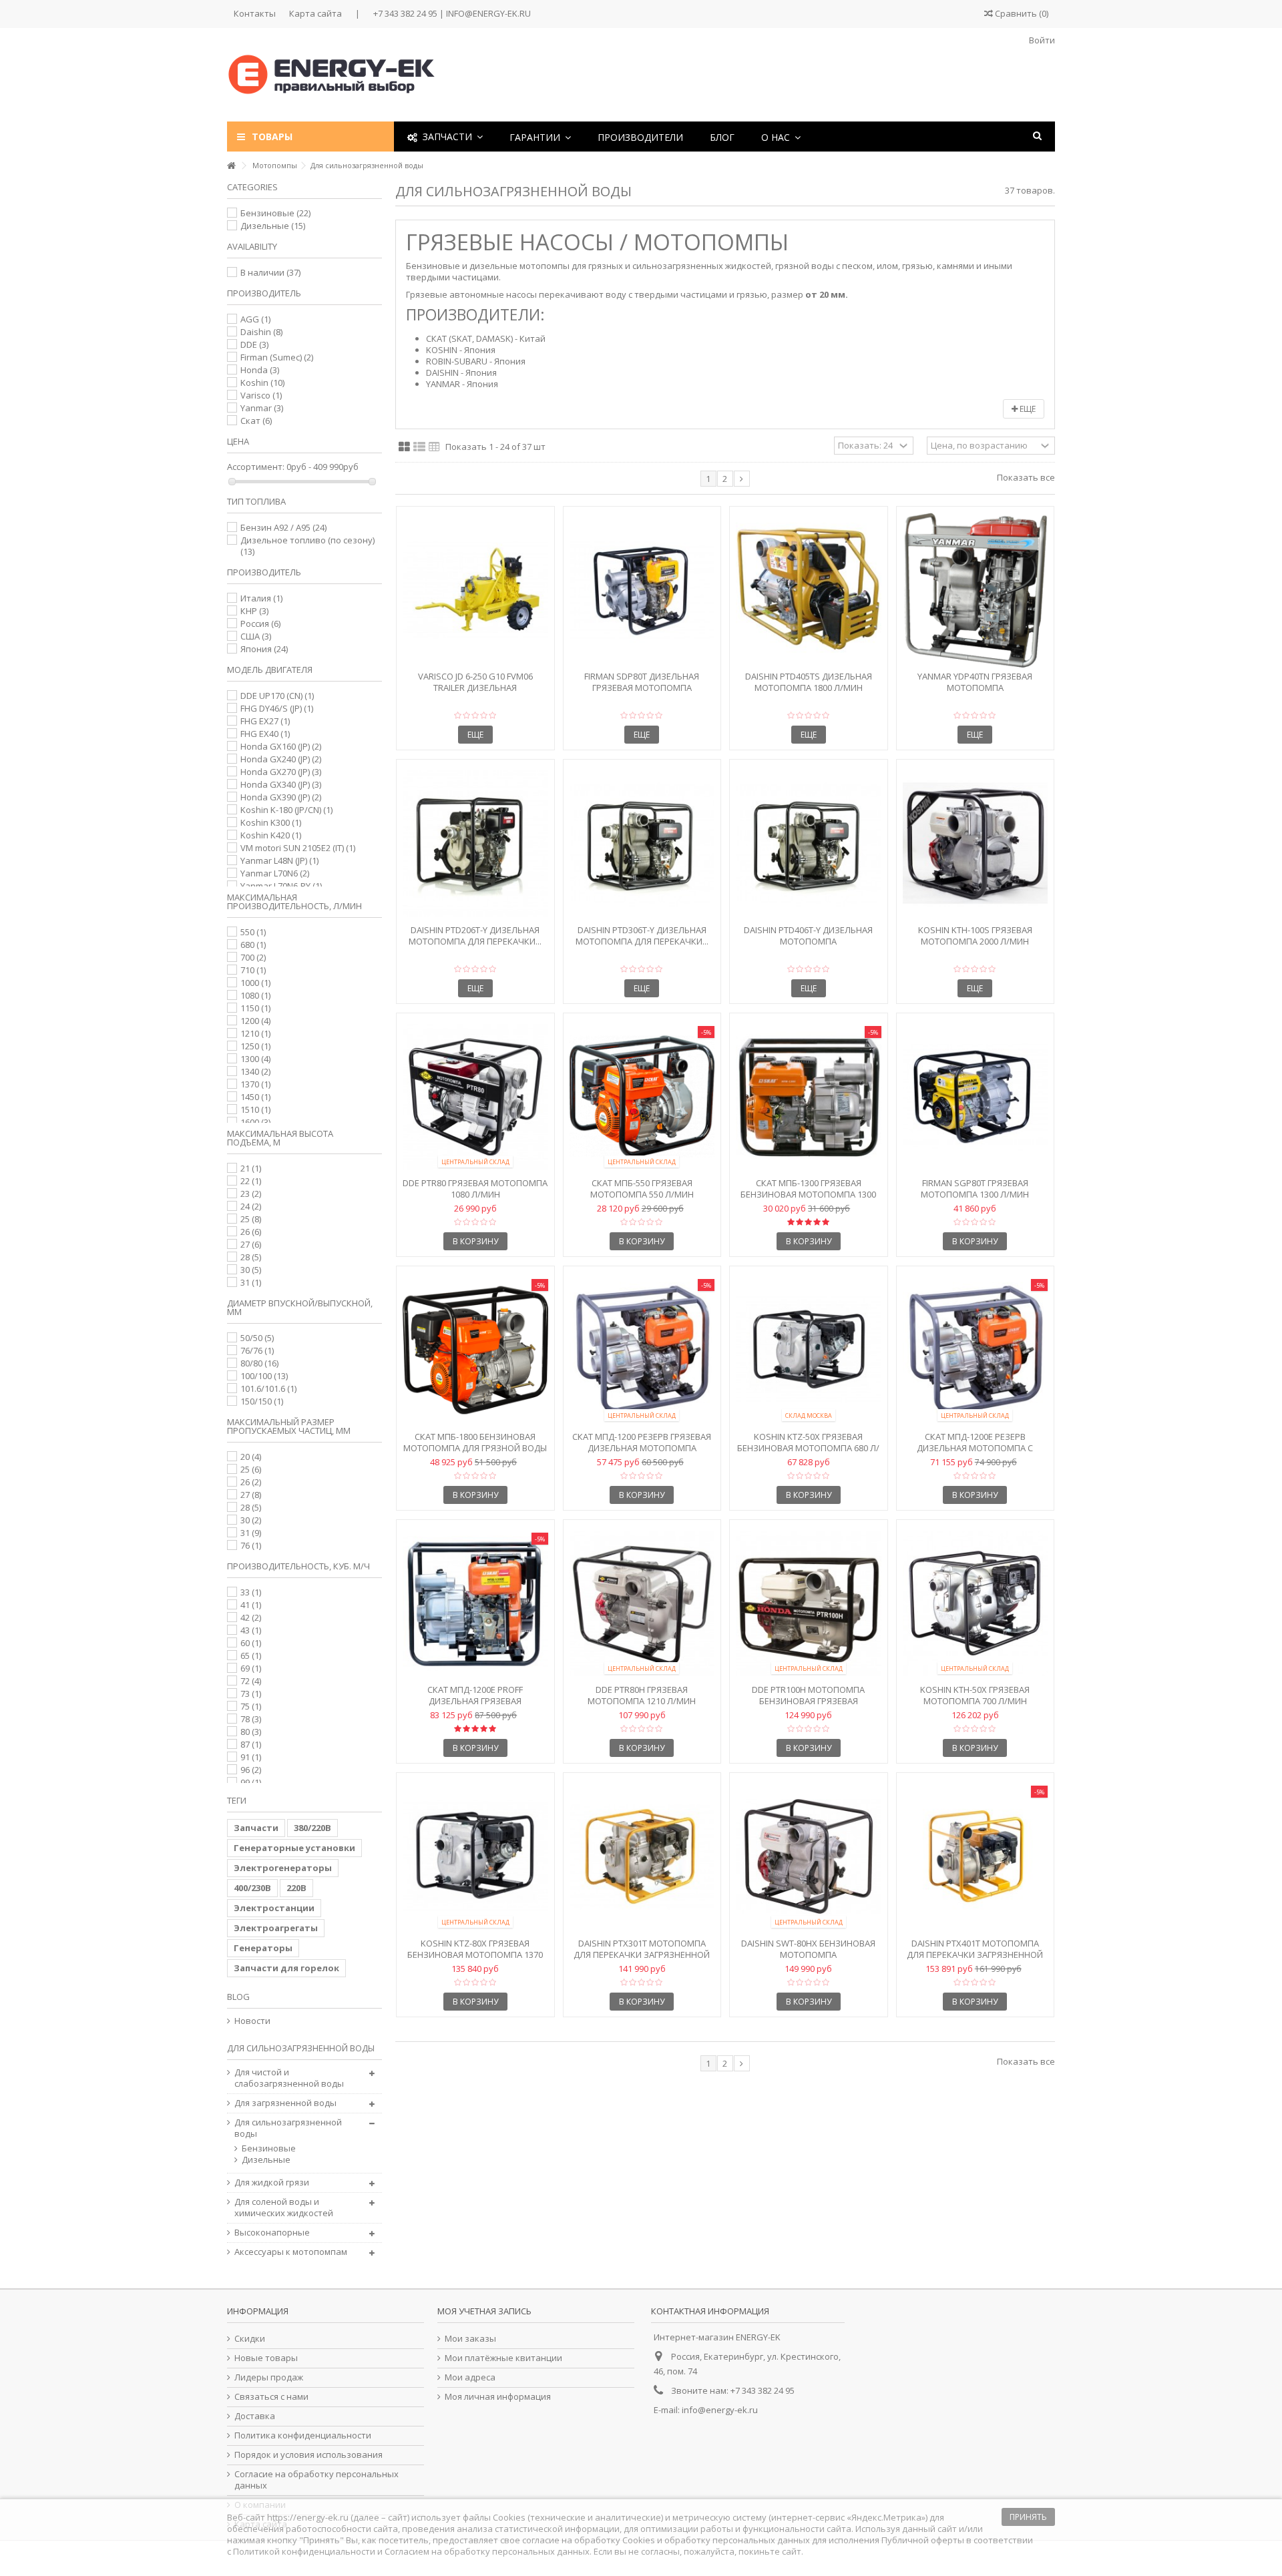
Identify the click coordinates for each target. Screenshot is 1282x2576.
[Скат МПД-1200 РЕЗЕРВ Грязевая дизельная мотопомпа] (642, 1350)
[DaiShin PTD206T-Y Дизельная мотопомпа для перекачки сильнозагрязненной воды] (475, 843)
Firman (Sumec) (277, 357)
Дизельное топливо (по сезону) (307, 546)
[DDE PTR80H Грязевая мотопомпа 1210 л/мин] (642, 1604)
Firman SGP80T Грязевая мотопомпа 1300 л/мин (975, 1189)
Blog (238, 1997)
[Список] (419, 447)
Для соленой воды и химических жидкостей (284, 2208)
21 (251, 1168)
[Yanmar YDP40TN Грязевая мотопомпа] (976, 590)
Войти (1041, 40)
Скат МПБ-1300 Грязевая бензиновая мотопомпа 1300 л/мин (808, 1194)
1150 (255, 1008)
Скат (256, 421)
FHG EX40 (265, 734)
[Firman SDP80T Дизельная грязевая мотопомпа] (642, 590)
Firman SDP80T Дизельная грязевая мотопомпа (642, 682)
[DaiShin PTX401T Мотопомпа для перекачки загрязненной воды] (976, 1857)
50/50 (257, 1338)
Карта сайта (315, 13)
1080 (255, 995)
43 (251, 1630)
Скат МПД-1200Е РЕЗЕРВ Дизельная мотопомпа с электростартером (975, 1448)
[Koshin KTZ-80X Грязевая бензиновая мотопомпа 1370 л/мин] (475, 1857)
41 (251, 1605)
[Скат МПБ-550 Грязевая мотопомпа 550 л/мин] (642, 1097)
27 (251, 1244)
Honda (260, 370)
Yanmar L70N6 (275, 873)
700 (253, 957)
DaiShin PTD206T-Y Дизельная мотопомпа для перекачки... (475, 936)
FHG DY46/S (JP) (277, 708)
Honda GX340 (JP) (281, 784)
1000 (255, 983)
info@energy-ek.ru (720, 2410)
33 (251, 1592)
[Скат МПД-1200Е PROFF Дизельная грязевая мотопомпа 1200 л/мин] (475, 1604)
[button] (540, 137)
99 (251, 1782)
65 (251, 1655)
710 (253, 970)
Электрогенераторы (283, 1868)
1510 (255, 1109)
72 (251, 1681)
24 (251, 1206)
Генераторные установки (294, 1848)
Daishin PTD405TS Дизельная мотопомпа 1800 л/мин (809, 682)
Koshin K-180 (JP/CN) (286, 810)
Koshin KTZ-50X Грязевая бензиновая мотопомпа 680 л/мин (808, 1448)
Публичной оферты (923, 2540)
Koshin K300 (271, 822)
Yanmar (262, 408)
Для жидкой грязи (272, 2182)
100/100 (264, 1376)
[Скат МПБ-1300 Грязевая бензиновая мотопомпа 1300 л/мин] (809, 1097)
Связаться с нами (271, 2397)
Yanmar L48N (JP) (279, 860)
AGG (255, 319)
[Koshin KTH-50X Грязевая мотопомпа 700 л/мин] (976, 1604)
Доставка (255, 2416)
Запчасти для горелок (286, 1968)
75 (251, 1706)
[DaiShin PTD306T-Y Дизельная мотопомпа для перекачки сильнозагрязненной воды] (642, 843)
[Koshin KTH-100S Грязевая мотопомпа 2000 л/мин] (976, 843)
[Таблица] (434, 447)
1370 (255, 1084)
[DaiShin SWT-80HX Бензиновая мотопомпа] (809, 1857)
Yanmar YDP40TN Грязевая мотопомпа (975, 682)
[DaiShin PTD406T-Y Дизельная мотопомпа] (809, 843)
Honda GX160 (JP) (281, 746)
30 (251, 1270)
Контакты (255, 13)
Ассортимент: (256, 467)
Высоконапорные (272, 2233)
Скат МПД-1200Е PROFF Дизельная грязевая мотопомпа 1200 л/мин (475, 1701)
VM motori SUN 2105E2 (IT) (298, 848)
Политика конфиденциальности (303, 2435)
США (256, 636)
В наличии (270, 272)
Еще (1027, 409)
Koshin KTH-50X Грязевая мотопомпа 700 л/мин (975, 1695)
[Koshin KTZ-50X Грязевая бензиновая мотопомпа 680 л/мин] (809, 1350)
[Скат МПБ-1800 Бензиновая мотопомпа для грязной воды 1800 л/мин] (475, 1350)
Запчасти (256, 1828)
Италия (261, 598)
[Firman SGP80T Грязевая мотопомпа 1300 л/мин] (976, 1097)
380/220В (312, 1828)
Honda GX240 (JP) (281, 759)
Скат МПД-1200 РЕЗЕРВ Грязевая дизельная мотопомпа (642, 1442)
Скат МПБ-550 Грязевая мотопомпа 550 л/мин (642, 1189)
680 (253, 945)
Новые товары (266, 2358)
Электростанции (274, 1908)
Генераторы (263, 1948)
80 (251, 1732)
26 (251, 1232)
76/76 (257, 1350)
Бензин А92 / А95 (283, 527)
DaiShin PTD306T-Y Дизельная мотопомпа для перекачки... (642, 936)
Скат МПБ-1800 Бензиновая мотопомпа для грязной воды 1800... (475, 1448)
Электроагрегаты (276, 1928)
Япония (264, 649)
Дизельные (273, 226)
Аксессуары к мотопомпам (291, 2252)
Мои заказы (470, 2339)
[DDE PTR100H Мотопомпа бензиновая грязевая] (809, 1604)
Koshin (262, 382)
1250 (255, 1046)
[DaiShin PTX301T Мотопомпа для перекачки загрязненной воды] (642, 1857)
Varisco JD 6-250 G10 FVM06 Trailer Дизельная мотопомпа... (475, 688)
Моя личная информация (498, 2397)
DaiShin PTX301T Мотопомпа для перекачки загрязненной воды (642, 1955)
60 (251, 1643)
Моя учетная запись (484, 2311)
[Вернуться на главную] (231, 166)
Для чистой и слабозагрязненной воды (289, 2078)
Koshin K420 (271, 835)
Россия (260, 623)
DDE (254, 344)
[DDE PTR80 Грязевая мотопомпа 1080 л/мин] (475, 1097)
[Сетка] (404, 447)
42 (251, 1617)
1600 (255, 1122)
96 (251, 1770)
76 (251, 1545)
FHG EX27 (265, 721)
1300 (255, 1059)
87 (251, 1744)
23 (251, 1194)
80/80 (259, 1363)
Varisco (261, 395)
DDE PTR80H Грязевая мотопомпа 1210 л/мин (642, 1695)
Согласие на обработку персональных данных (316, 2480)
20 (251, 1457)
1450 (255, 1097)
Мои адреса (470, 2377)
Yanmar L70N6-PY (281, 886)
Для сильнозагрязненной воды (288, 2128)
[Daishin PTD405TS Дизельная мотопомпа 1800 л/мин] (809, 590)
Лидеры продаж (269, 2377)
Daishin (261, 332)
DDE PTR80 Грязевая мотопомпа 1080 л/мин (475, 1189)
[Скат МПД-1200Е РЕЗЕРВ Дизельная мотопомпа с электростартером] (976, 1350)
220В (296, 1888)
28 (251, 1257)
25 (251, 1219)
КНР (254, 611)
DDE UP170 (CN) (277, 696)
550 (253, 932)
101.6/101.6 (268, 1388)
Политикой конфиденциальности (304, 2551)
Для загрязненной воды (285, 2103)
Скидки (250, 2339)
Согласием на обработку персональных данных (487, 2551)
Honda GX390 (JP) (281, 797)
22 (251, 1181)
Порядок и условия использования (308, 2455)
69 (251, 1668)
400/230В (252, 1888)
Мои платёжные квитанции (503, 2358)
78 (251, 1719)
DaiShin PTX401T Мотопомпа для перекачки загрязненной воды (975, 1955)
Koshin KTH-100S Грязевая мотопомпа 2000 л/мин (975, 936)
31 (251, 1282)
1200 (255, 1021)
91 (251, 1757)
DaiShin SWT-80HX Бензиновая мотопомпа (808, 1949)
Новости (252, 2021)
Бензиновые (275, 213)
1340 (255, 1071)
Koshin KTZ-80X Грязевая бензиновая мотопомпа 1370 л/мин (475, 1955)
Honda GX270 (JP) (281, 772)
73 (251, 1694)
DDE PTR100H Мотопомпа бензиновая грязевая (808, 1695)
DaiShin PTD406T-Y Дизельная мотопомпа (808, 936)
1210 (255, 1033)
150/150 (262, 1401)
